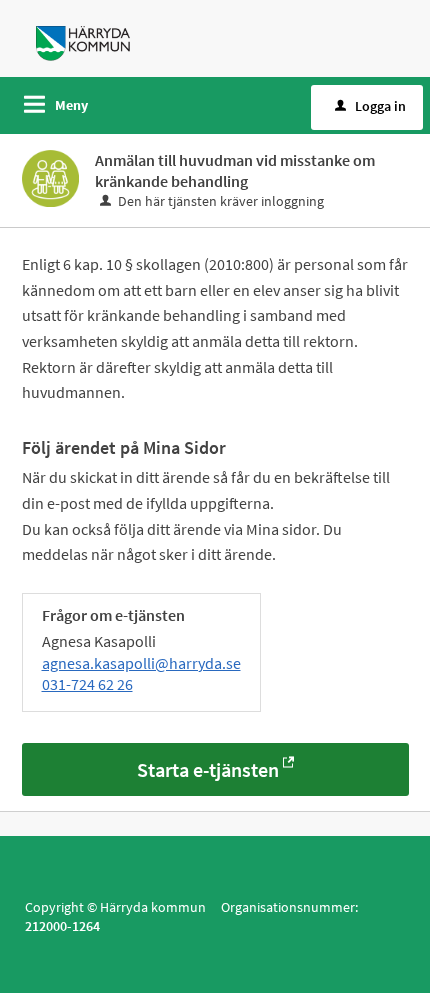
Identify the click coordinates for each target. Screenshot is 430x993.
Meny (71, 105)
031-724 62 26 (87, 684)
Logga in (380, 106)
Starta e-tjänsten (208, 769)
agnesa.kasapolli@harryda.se (141, 663)
